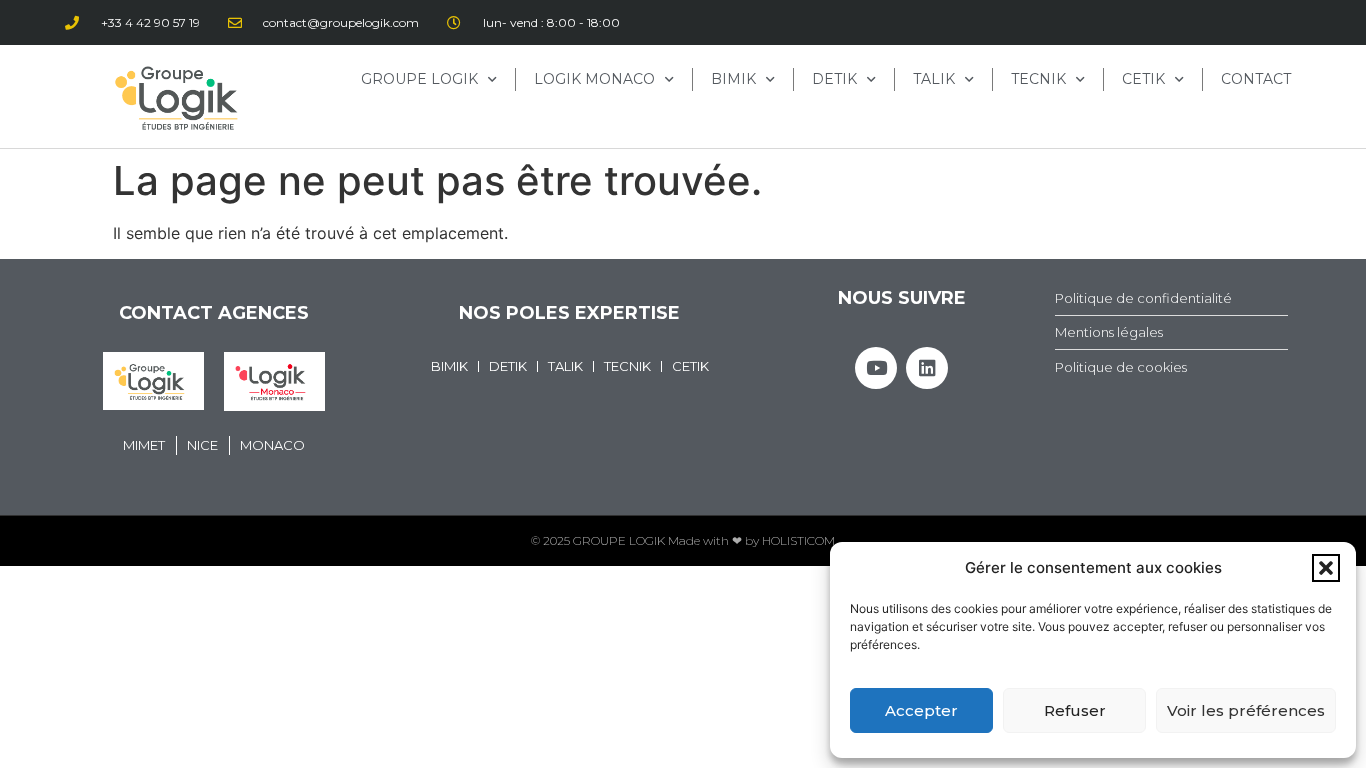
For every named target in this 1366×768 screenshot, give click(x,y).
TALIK (934, 79)
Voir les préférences (1246, 710)
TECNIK (1038, 79)
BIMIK (733, 79)
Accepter (921, 710)
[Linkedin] (927, 368)
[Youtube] (876, 368)
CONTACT (1256, 79)
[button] (1326, 568)
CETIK (1143, 79)
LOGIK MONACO (594, 79)
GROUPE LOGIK (419, 79)
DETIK (834, 79)
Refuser (1075, 710)
